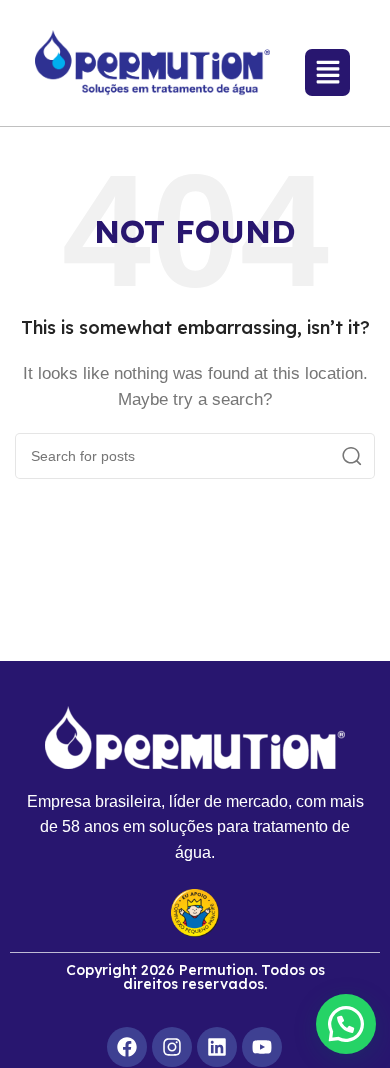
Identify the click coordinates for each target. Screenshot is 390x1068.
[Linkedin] (217, 1047)
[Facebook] (127, 1047)
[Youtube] (262, 1047)
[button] (346, 1024)
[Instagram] (172, 1047)
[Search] (352, 456)
